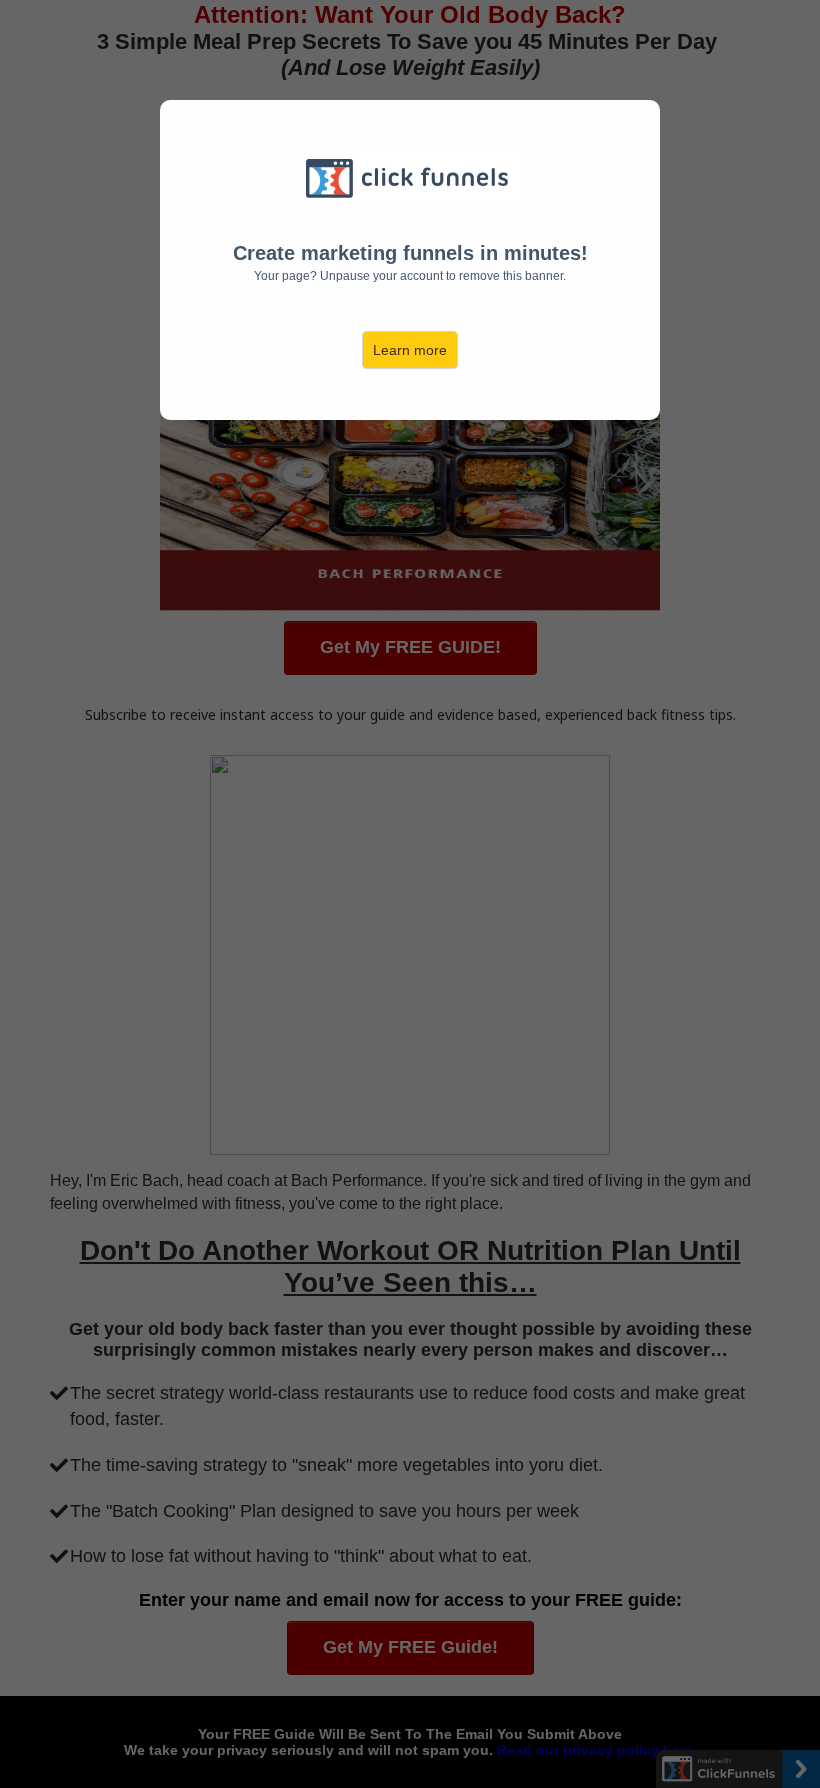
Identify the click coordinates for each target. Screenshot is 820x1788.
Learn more (410, 350)
